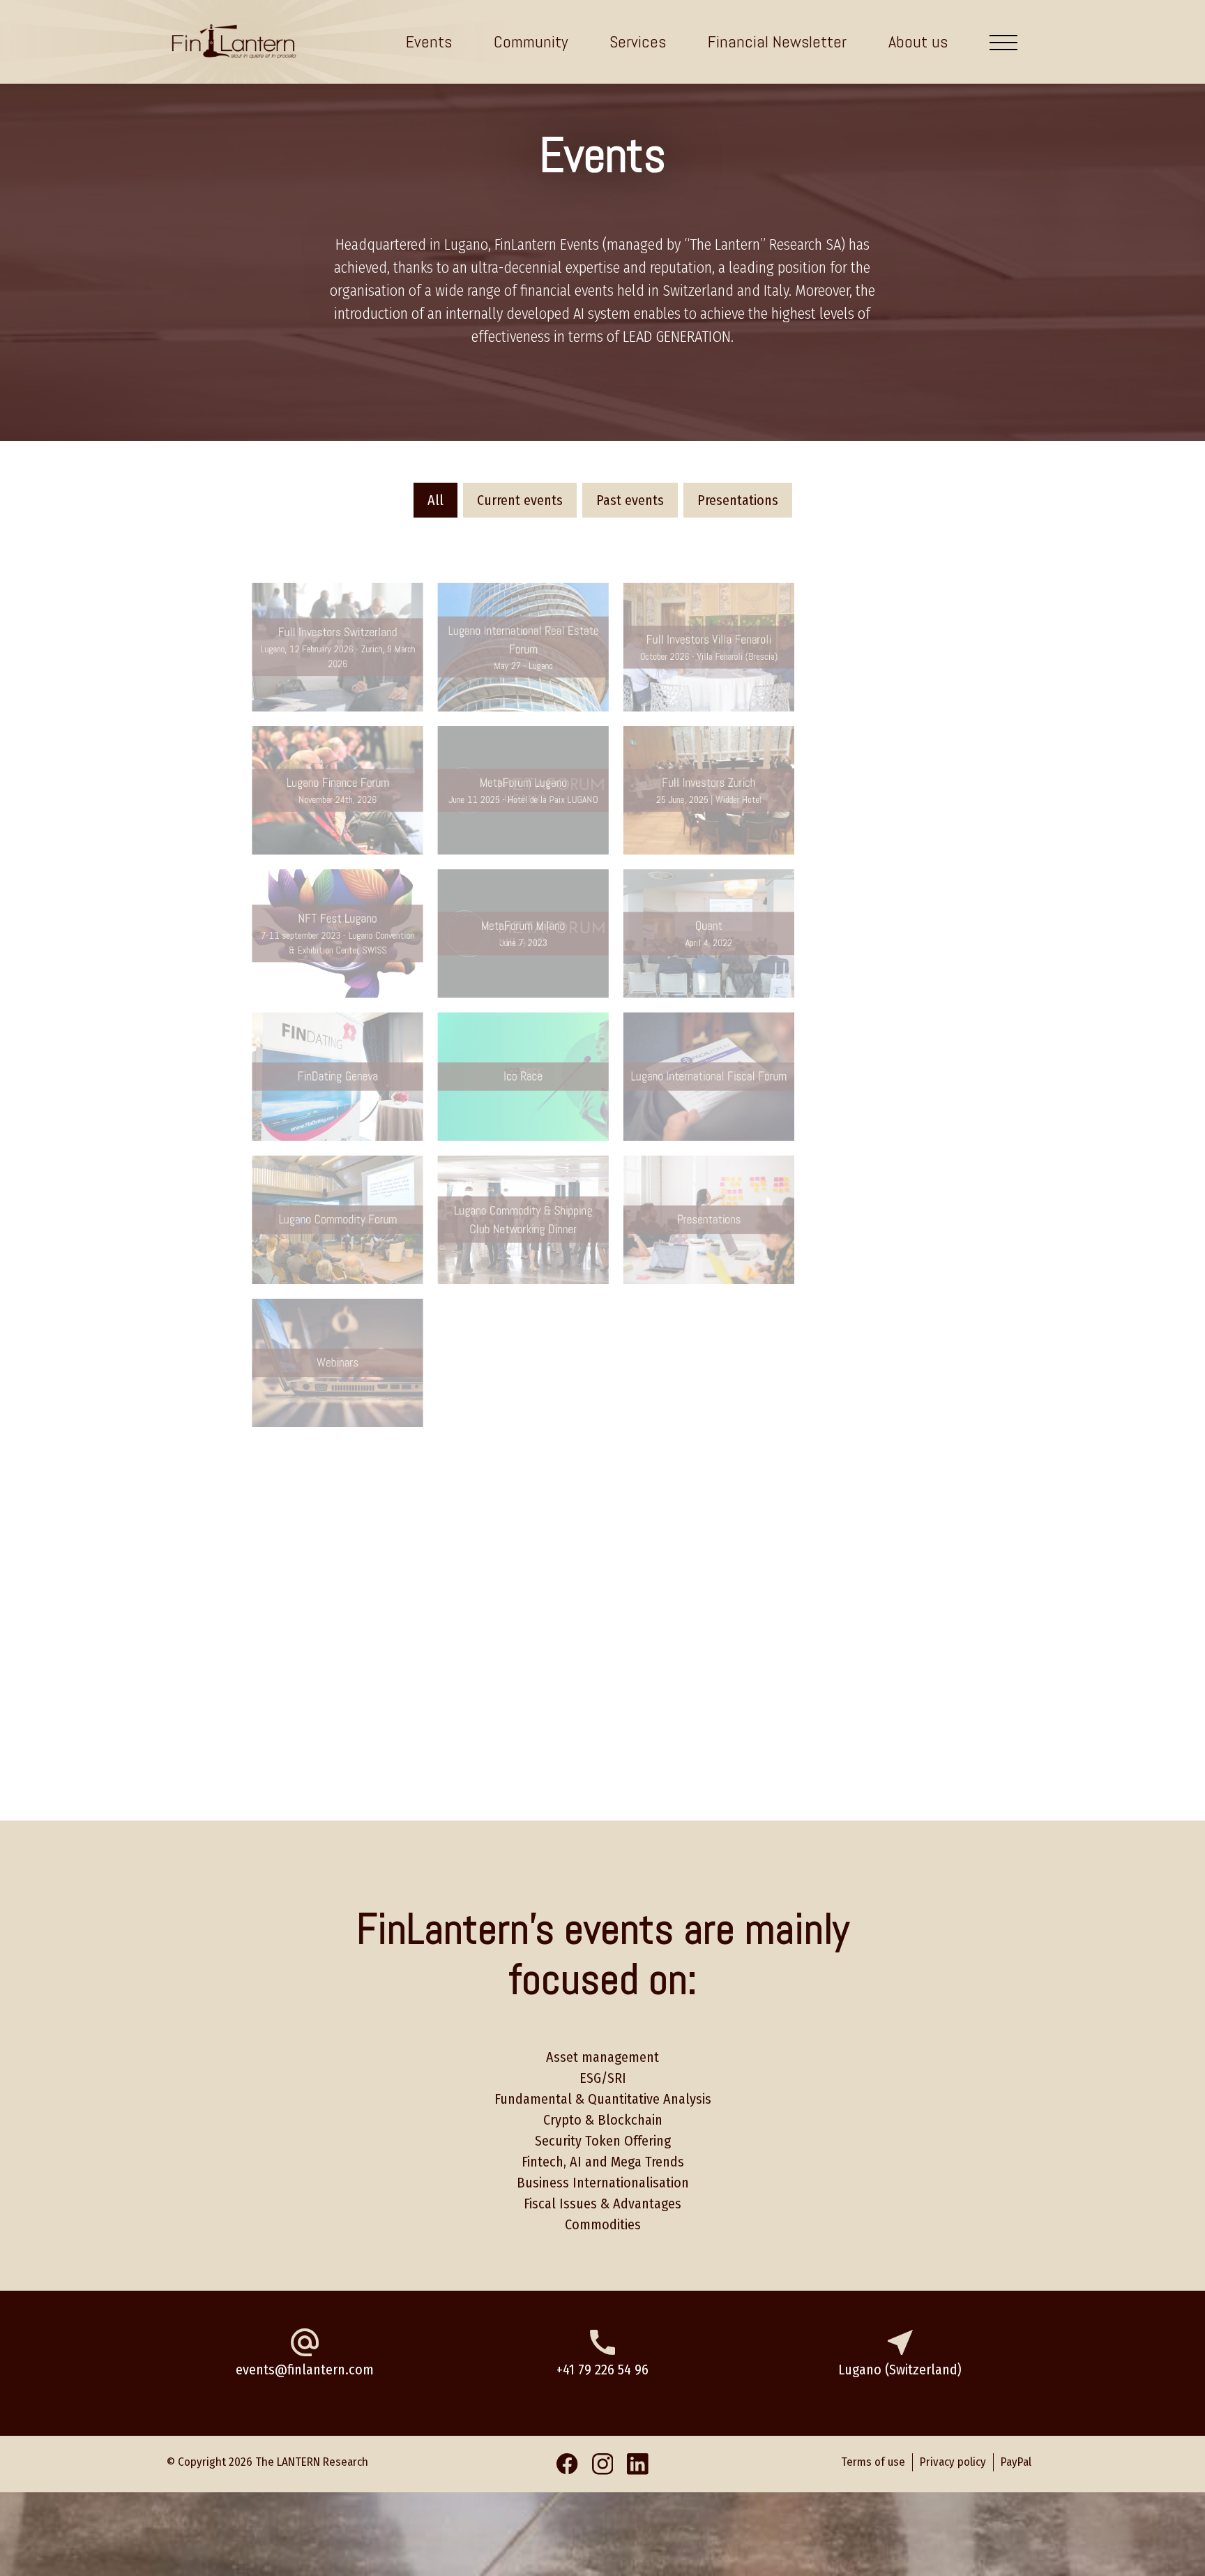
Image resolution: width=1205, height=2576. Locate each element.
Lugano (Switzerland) (900, 2370)
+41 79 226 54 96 (602, 2370)
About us (918, 42)
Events (429, 42)
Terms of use (907, 75)
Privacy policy (797, 75)
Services (638, 42)
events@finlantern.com (305, 2370)
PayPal (1000, 75)
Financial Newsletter (777, 42)
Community (531, 42)
